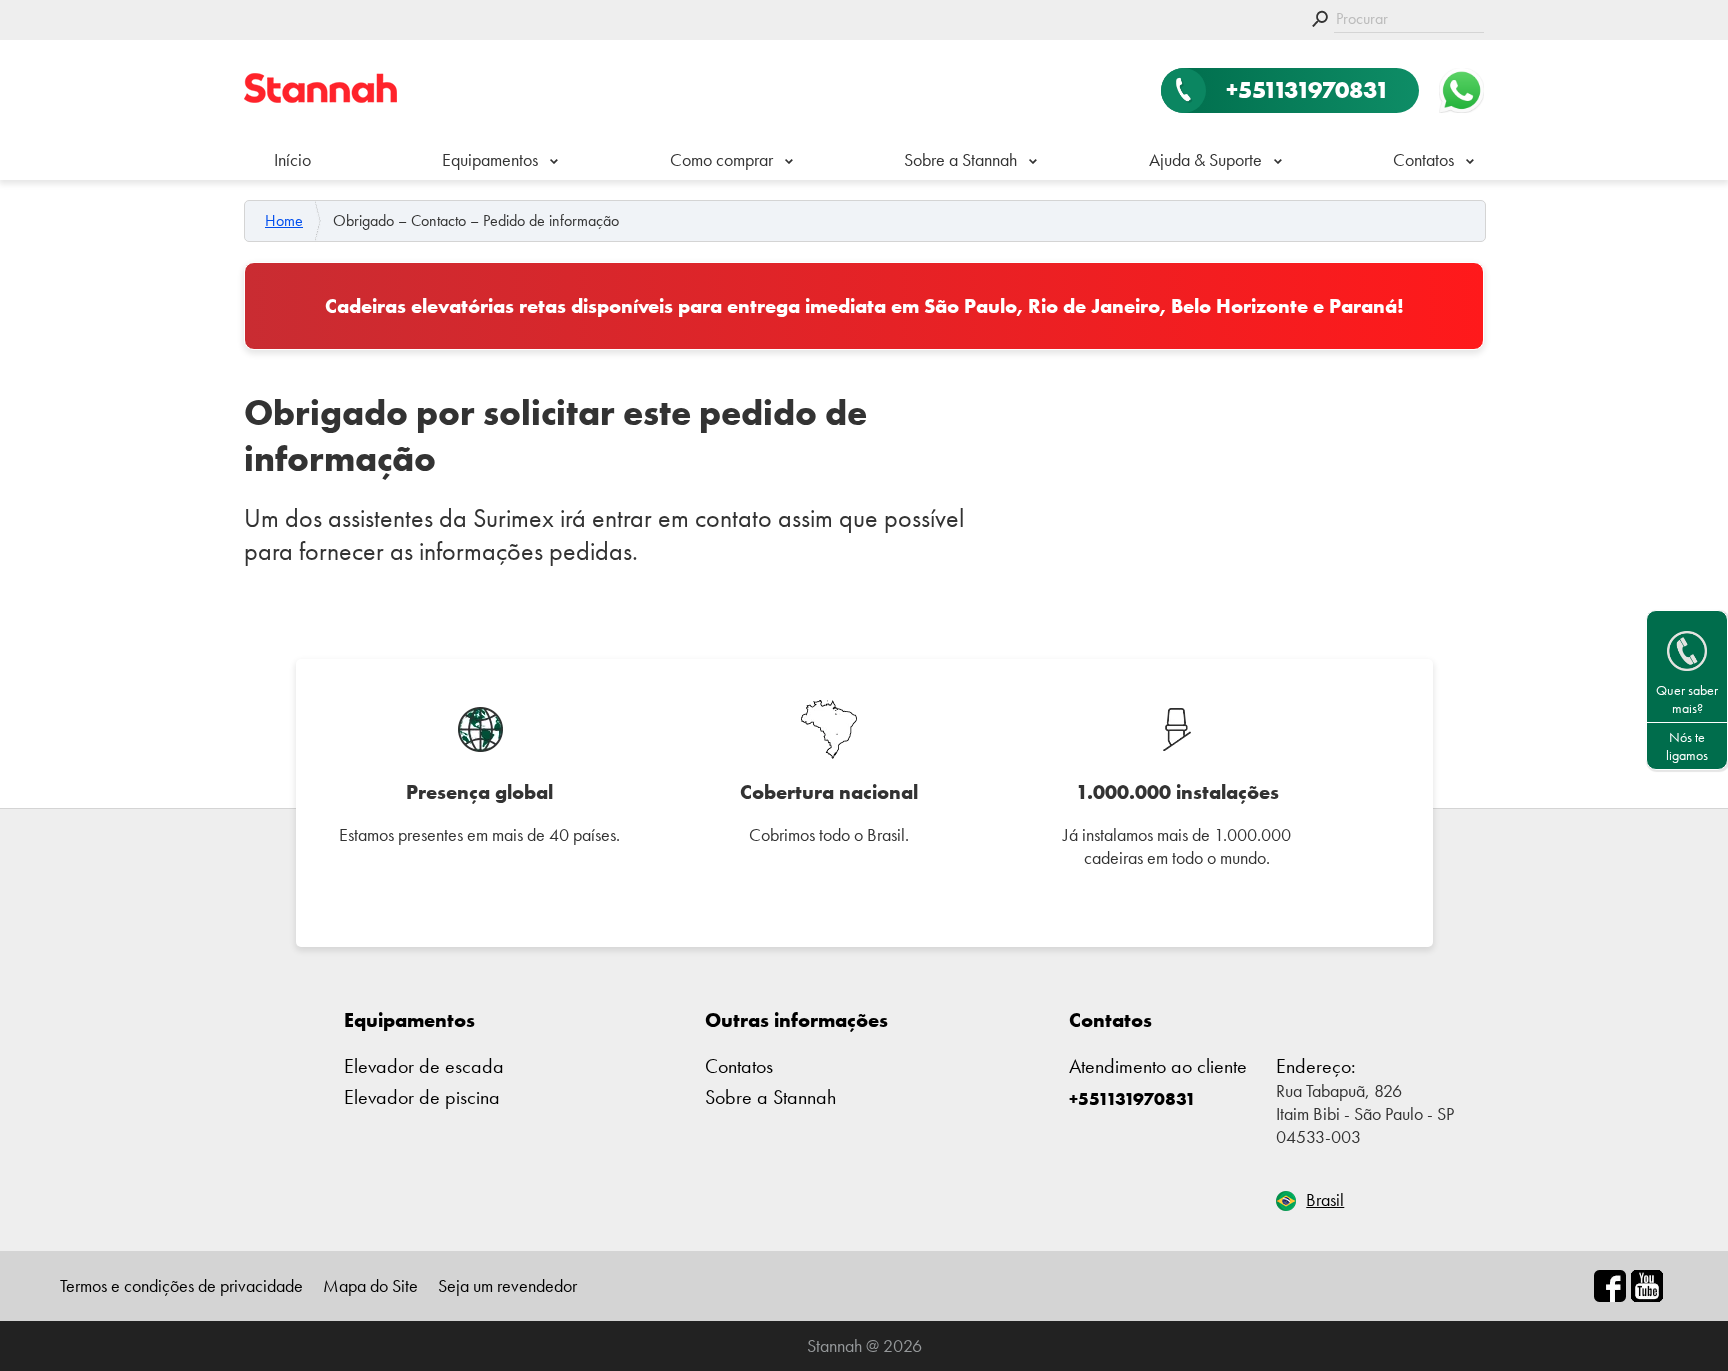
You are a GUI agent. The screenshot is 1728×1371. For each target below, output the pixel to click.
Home (284, 221)
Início (292, 159)
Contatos (1423, 159)
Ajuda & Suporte (1205, 159)
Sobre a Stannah (960, 159)
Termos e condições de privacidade (181, 1285)
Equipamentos (409, 1020)
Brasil (1325, 1199)
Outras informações (796, 1020)
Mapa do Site (370, 1285)
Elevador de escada (424, 1066)
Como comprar (721, 159)
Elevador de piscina (422, 1097)
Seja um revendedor (507, 1285)
